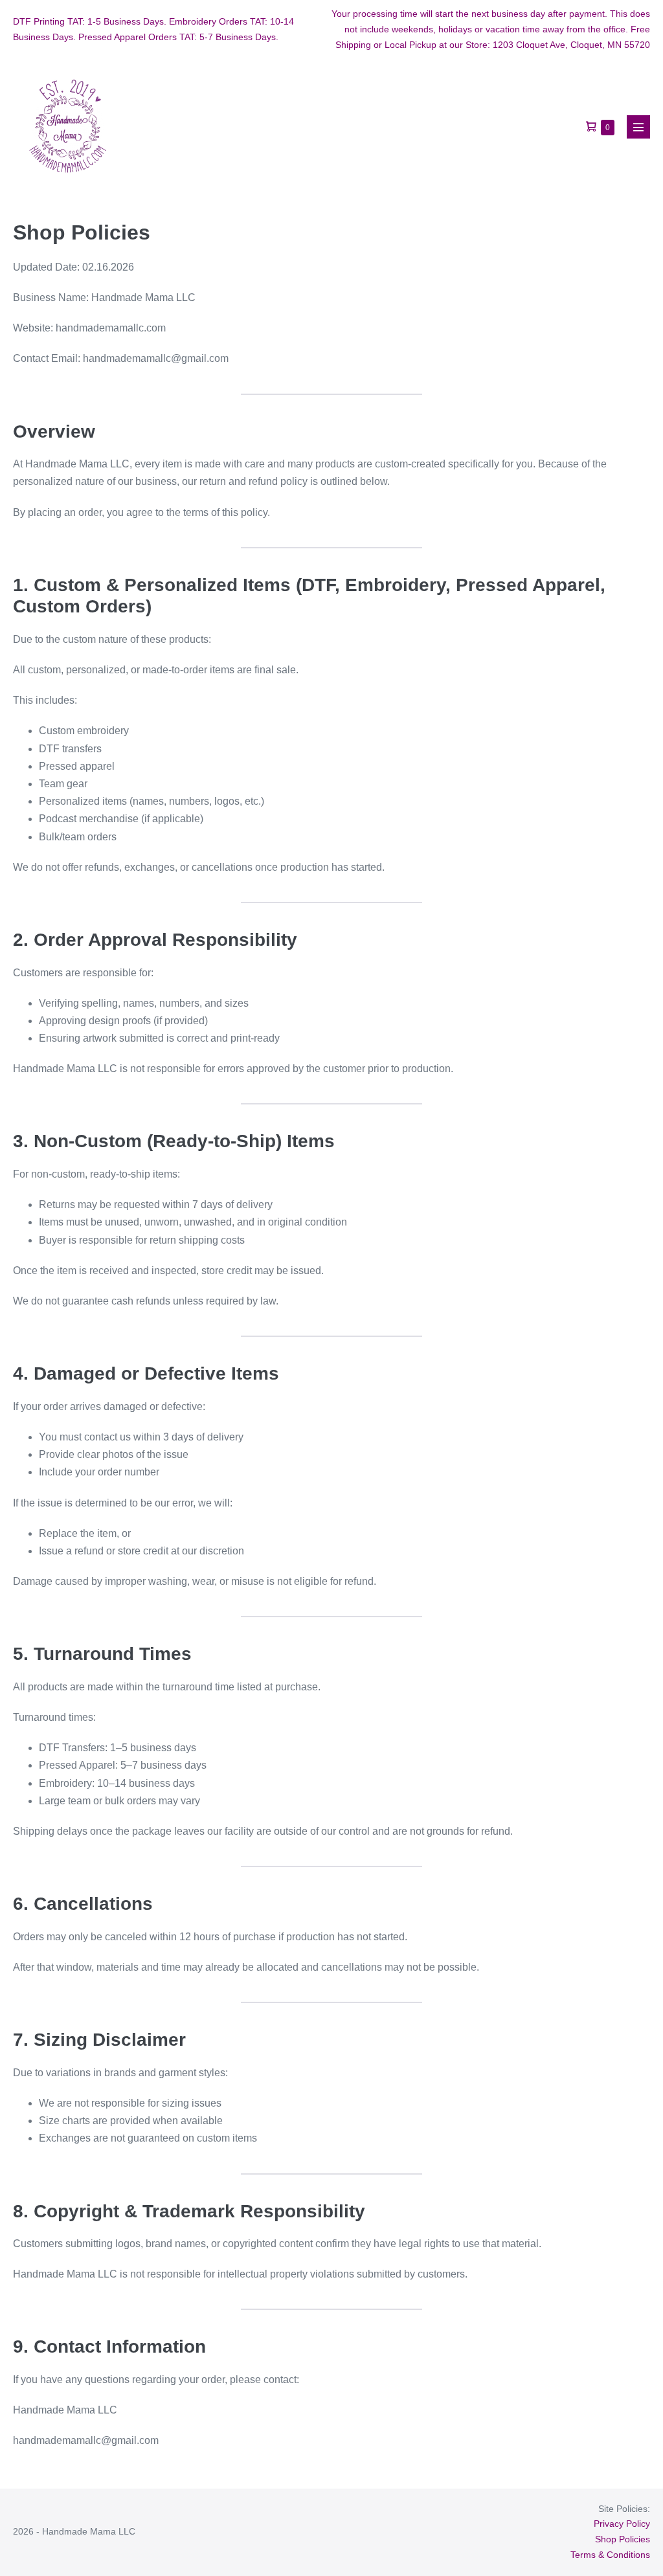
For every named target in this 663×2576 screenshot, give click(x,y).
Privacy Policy (622, 2524)
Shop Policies (623, 2539)
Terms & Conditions (610, 2555)
